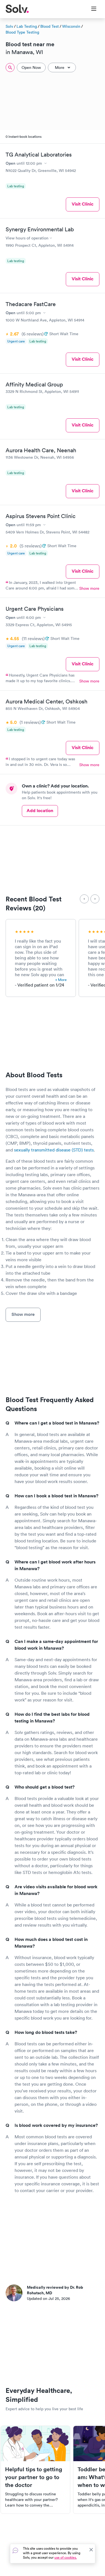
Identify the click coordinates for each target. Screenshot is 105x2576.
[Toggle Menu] (90, 9)
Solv (9, 26)
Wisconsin (71, 26)
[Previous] (84, 899)
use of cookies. (66, 2557)
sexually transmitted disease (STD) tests (54, 1150)
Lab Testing (27, 26)
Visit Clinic (83, 204)
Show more (89, 588)
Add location (40, 811)
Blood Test (50, 26)
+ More (61, 980)
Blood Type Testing (22, 32)
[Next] (95, 899)
